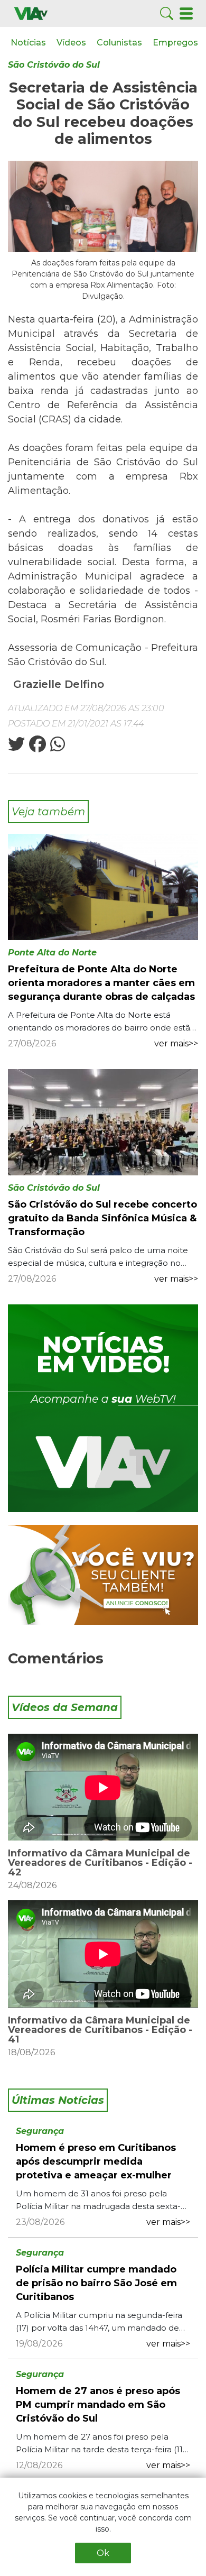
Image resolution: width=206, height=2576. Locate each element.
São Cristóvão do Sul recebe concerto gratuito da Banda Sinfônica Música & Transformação (102, 1218)
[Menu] (186, 13)
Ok (103, 2553)
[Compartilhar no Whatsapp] (57, 747)
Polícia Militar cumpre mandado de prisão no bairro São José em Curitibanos (96, 2283)
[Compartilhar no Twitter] (16, 747)
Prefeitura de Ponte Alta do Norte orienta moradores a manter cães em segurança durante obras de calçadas (101, 983)
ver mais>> (176, 1043)
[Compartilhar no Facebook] (36, 747)
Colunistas (119, 43)
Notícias (28, 43)
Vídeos (71, 43)
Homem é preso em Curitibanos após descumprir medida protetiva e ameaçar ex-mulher (96, 2161)
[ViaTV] (31, 13)
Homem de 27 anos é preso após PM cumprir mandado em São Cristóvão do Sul (98, 2405)
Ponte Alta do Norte (52, 953)
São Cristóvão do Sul (54, 65)
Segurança (40, 2131)
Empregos (175, 43)
